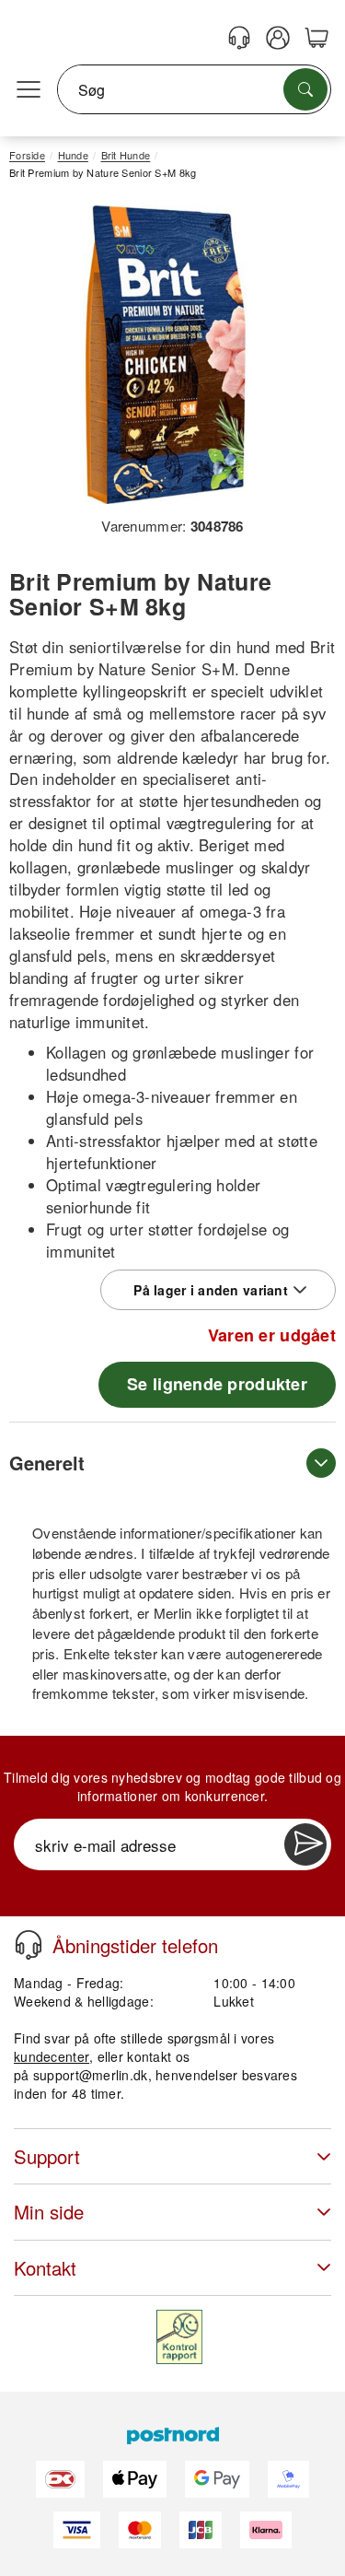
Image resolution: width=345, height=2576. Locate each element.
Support (47, 2156)
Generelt (47, 1463)
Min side (49, 2212)
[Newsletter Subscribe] (305, 1844)
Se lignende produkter (217, 1384)
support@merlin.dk (91, 2075)
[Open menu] (29, 90)
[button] (166, 355)
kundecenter (52, 2056)
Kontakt (45, 2268)
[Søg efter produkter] (305, 89)
